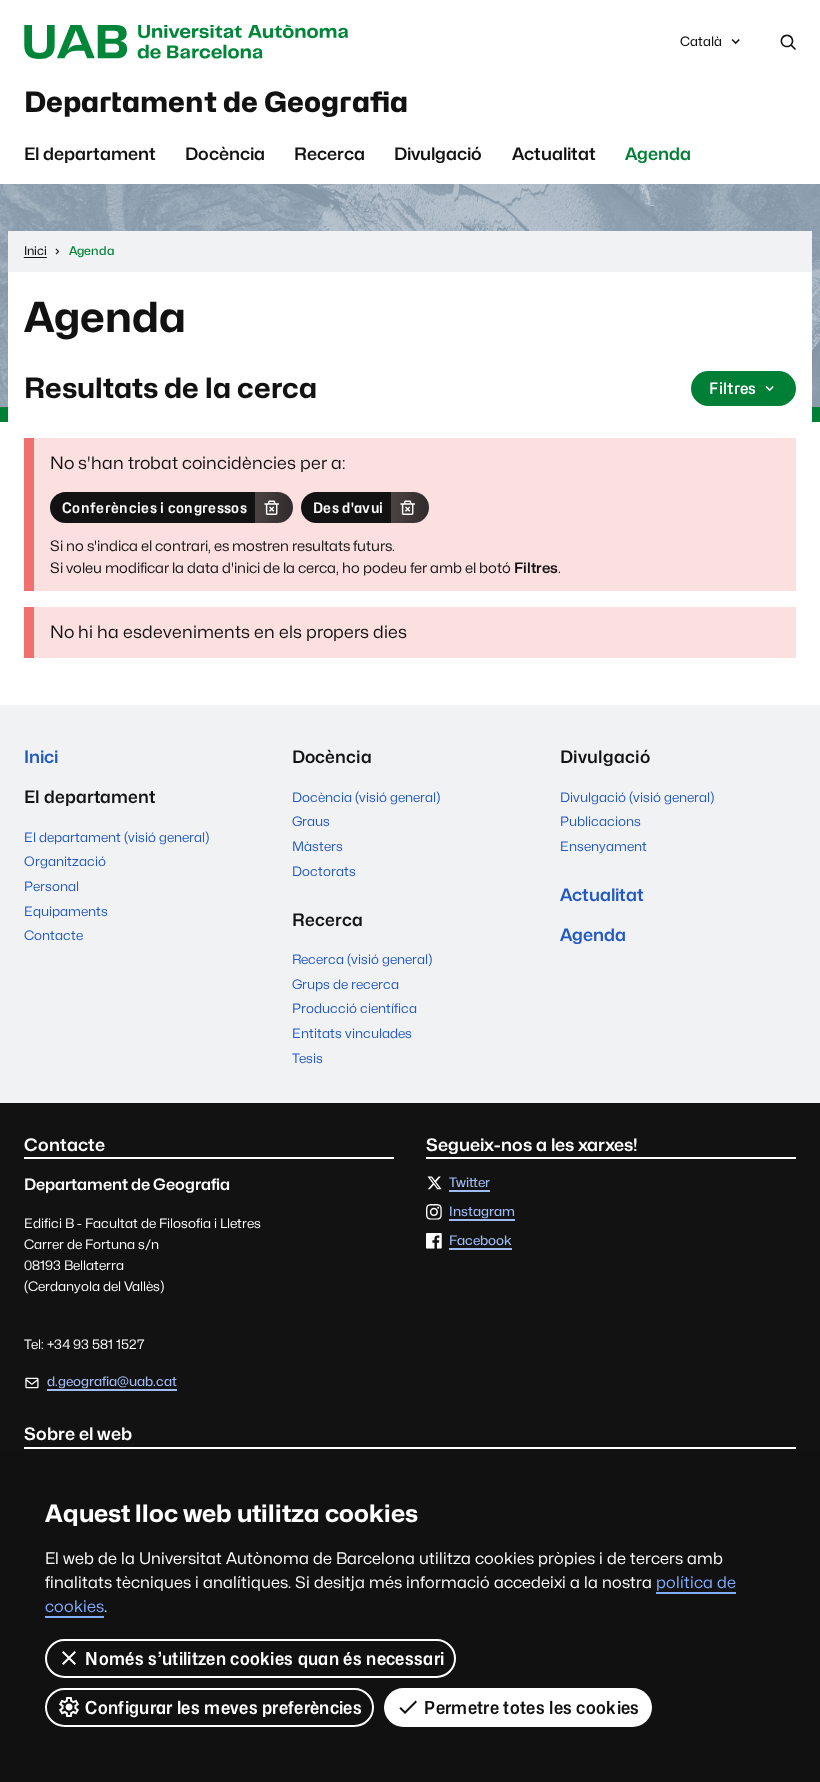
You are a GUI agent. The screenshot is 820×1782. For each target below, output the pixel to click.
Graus (311, 821)
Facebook (480, 1241)
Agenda (658, 153)
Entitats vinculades (352, 1033)
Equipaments (66, 911)
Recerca (329, 153)
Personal (51, 886)
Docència (225, 153)
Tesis (307, 1058)
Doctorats (324, 871)
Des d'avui (348, 507)
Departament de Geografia (216, 102)
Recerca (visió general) (362, 959)
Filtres (732, 388)
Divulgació (438, 153)
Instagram (482, 1212)
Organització (65, 861)
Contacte (53, 935)
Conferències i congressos (154, 507)
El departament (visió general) (116, 837)
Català (700, 46)
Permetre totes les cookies (531, 1707)
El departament (90, 153)
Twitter (469, 1183)
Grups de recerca (345, 984)
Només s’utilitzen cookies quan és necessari (264, 1658)
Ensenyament (603, 846)
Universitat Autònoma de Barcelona (191, 42)
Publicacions (600, 821)
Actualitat (554, 153)
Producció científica (354, 1008)
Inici (41, 756)
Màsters (317, 846)
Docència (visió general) (366, 797)
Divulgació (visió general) (637, 797)
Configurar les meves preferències (223, 1707)
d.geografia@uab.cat (112, 1381)
